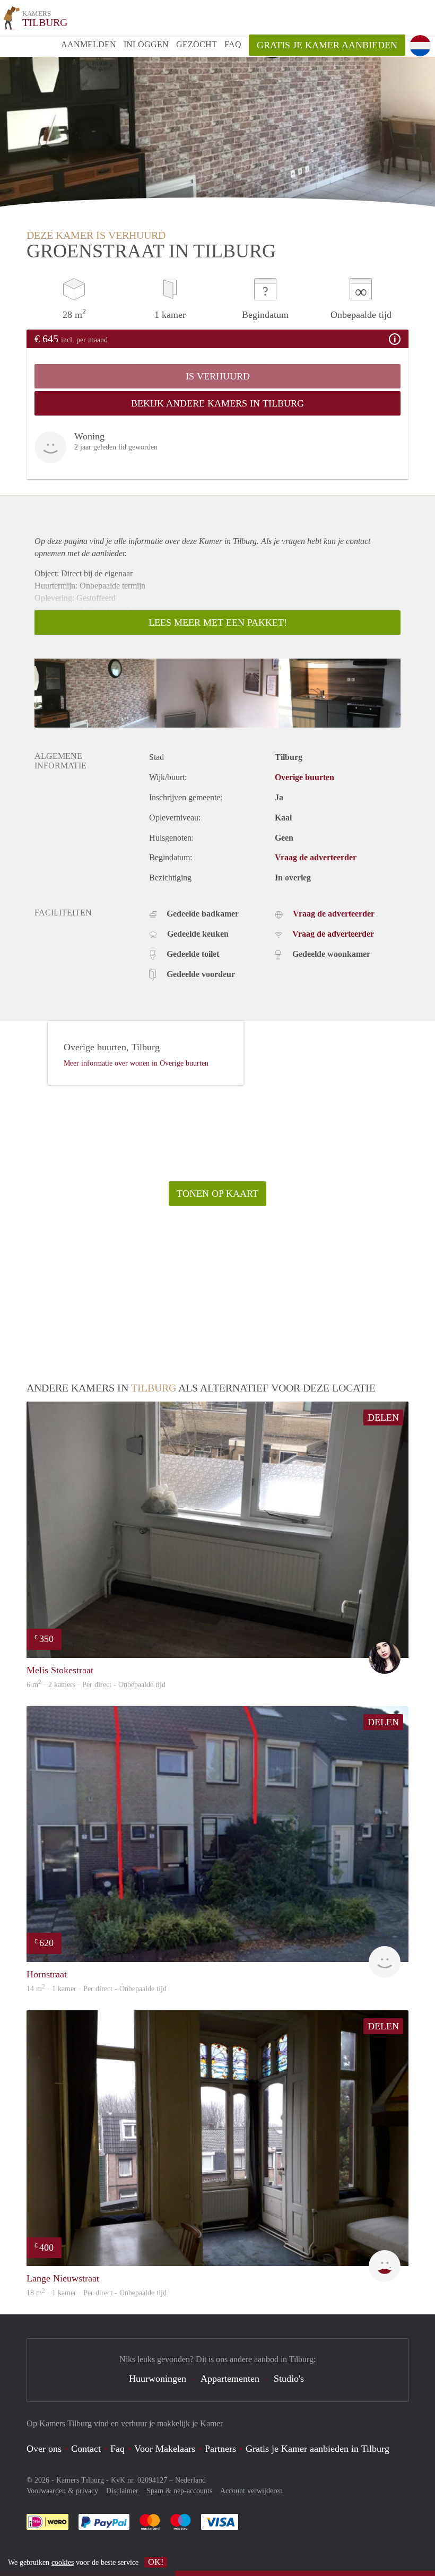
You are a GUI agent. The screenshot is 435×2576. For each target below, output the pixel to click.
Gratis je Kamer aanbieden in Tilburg (317, 2449)
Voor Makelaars (165, 2449)
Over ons (44, 2449)
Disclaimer (122, 2491)
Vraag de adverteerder (316, 857)
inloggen (146, 44)
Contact (86, 2449)
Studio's (289, 2379)
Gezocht (197, 44)
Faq (118, 2449)
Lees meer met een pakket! (218, 623)
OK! (156, 2562)
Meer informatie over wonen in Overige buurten (136, 1063)
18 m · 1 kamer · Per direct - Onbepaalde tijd (97, 2293)
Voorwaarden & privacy (62, 2491)
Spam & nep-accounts (179, 2491)
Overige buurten (304, 777)
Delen (383, 1417)
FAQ (233, 44)
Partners (220, 2449)
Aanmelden (89, 44)
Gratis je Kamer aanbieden (327, 45)
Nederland (190, 2480)
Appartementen (230, 2379)
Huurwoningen (158, 2379)
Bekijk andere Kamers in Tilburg (217, 403)
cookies (63, 2562)
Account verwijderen (251, 2491)
